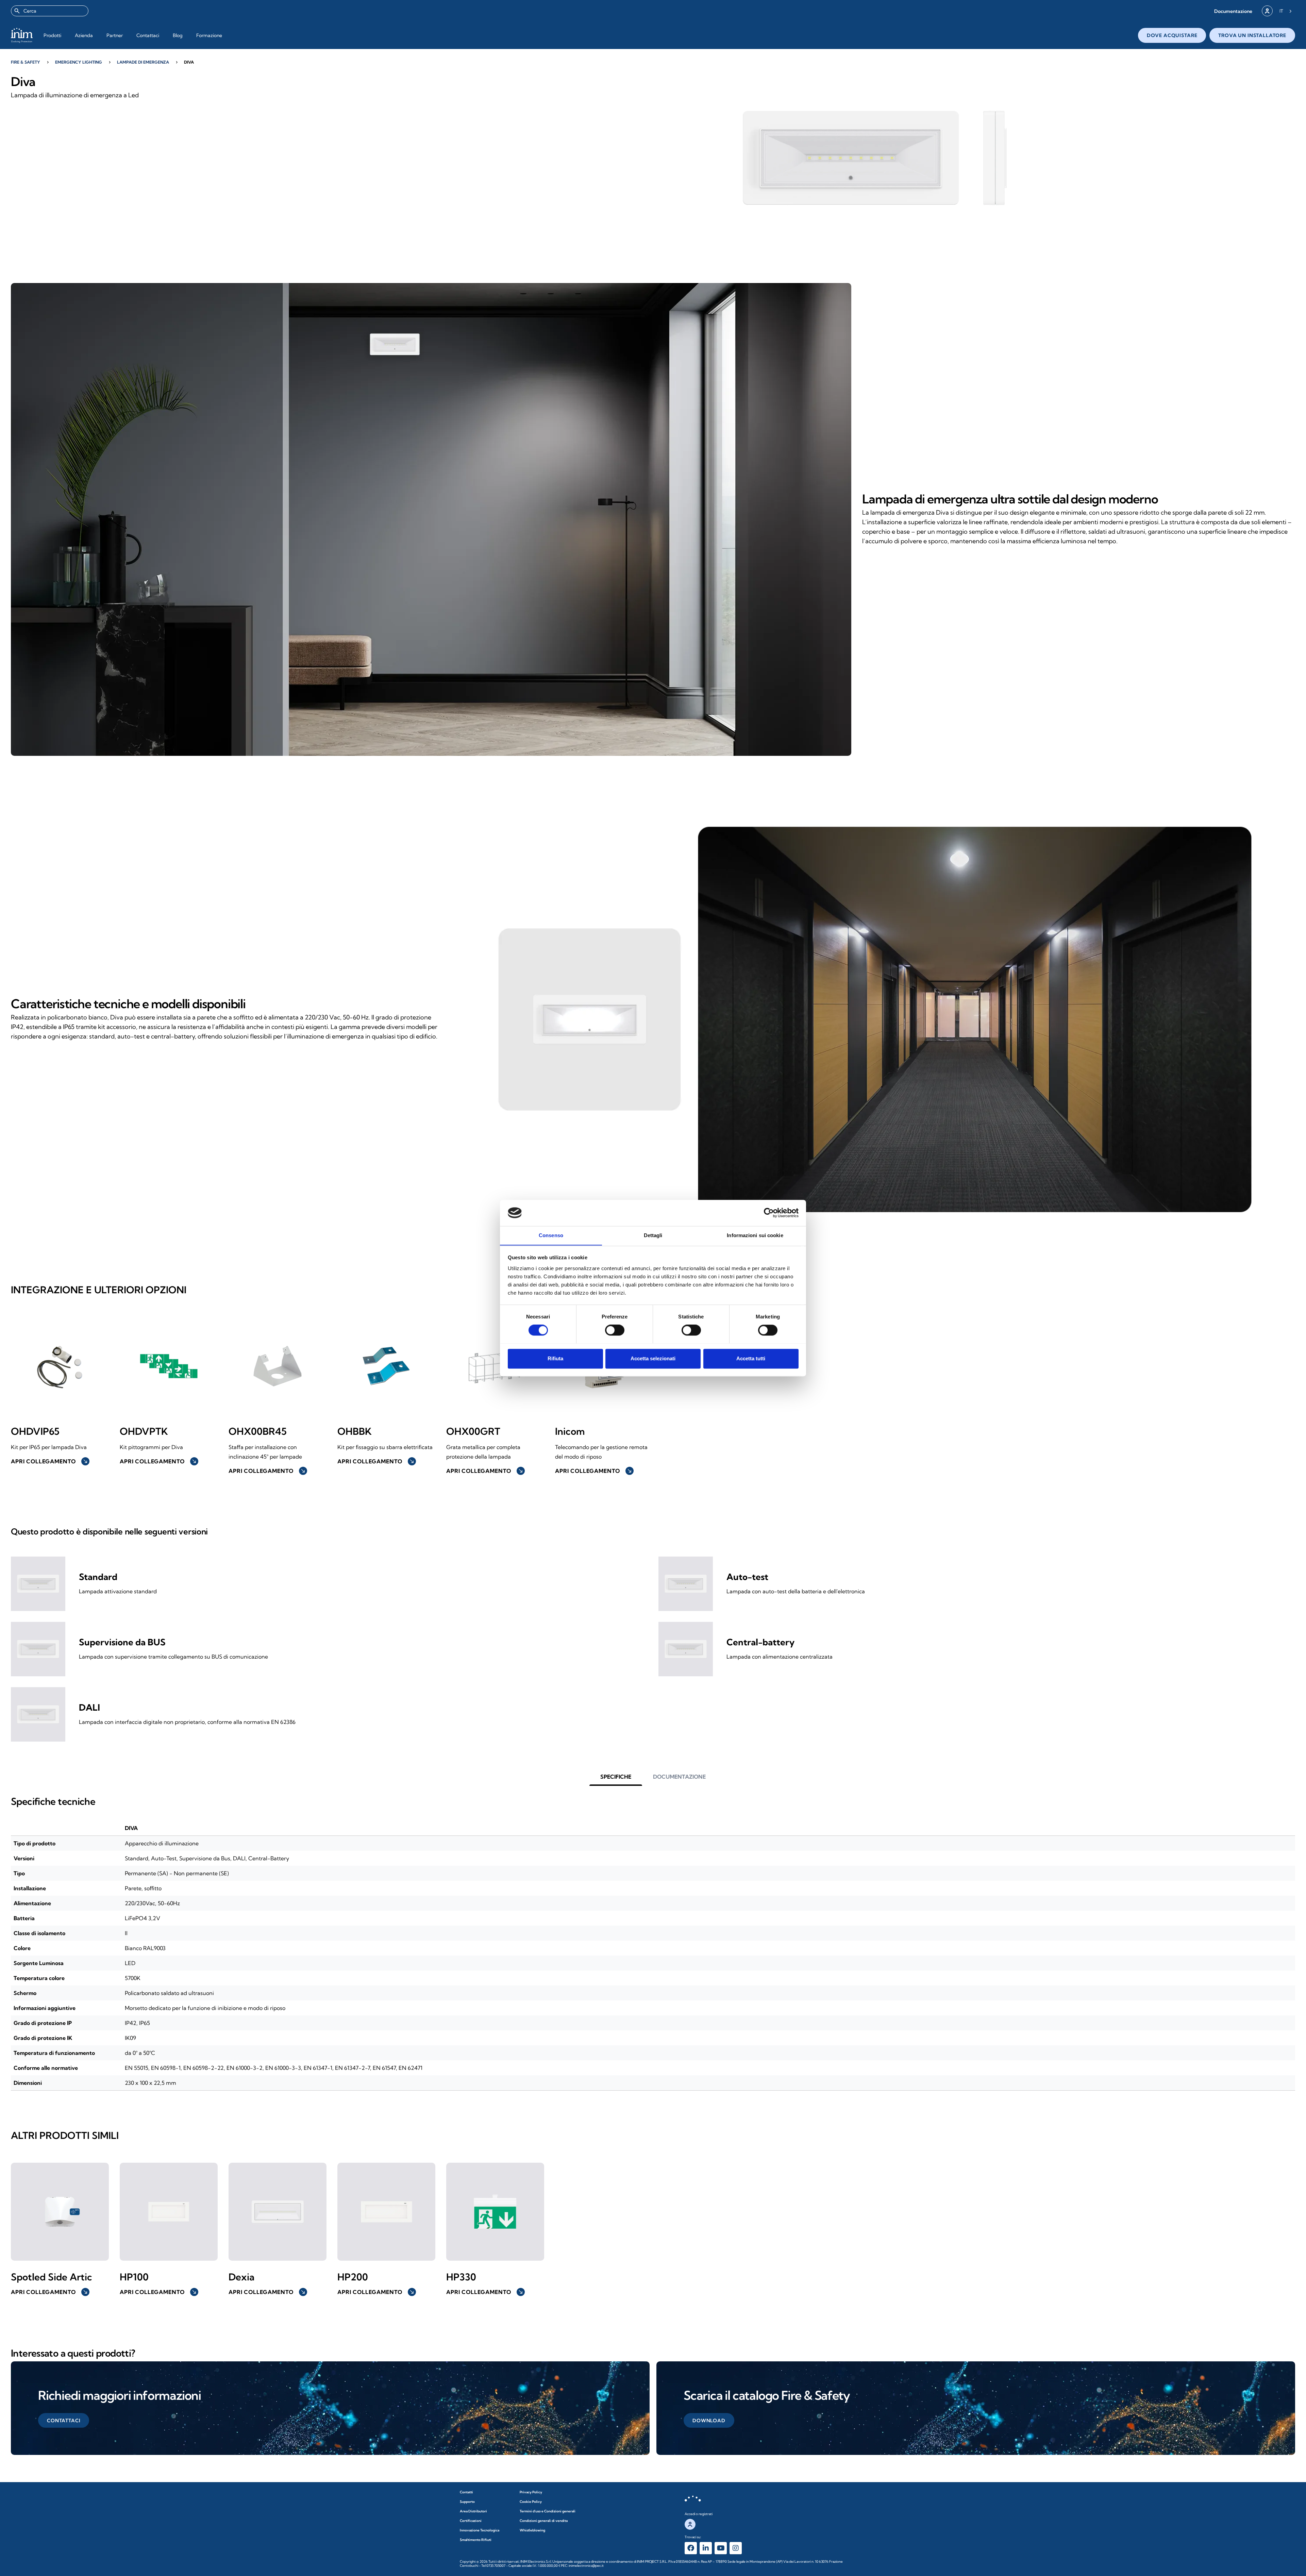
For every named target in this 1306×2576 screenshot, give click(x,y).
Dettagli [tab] (653, 1235)
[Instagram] (736, 2548)
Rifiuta (555, 1358)
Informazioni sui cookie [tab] (755, 1235)
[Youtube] (721, 2548)
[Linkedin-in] (706, 2548)
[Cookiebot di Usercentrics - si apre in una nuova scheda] (769, 1213)
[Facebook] (691, 2548)
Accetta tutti (751, 1358)
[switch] (615, 1330)
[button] (1233, 11)
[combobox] (50, 11)
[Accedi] (1267, 11)
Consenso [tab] (551, 1235)
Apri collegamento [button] (49, 1461)
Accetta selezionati (653, 1358)
